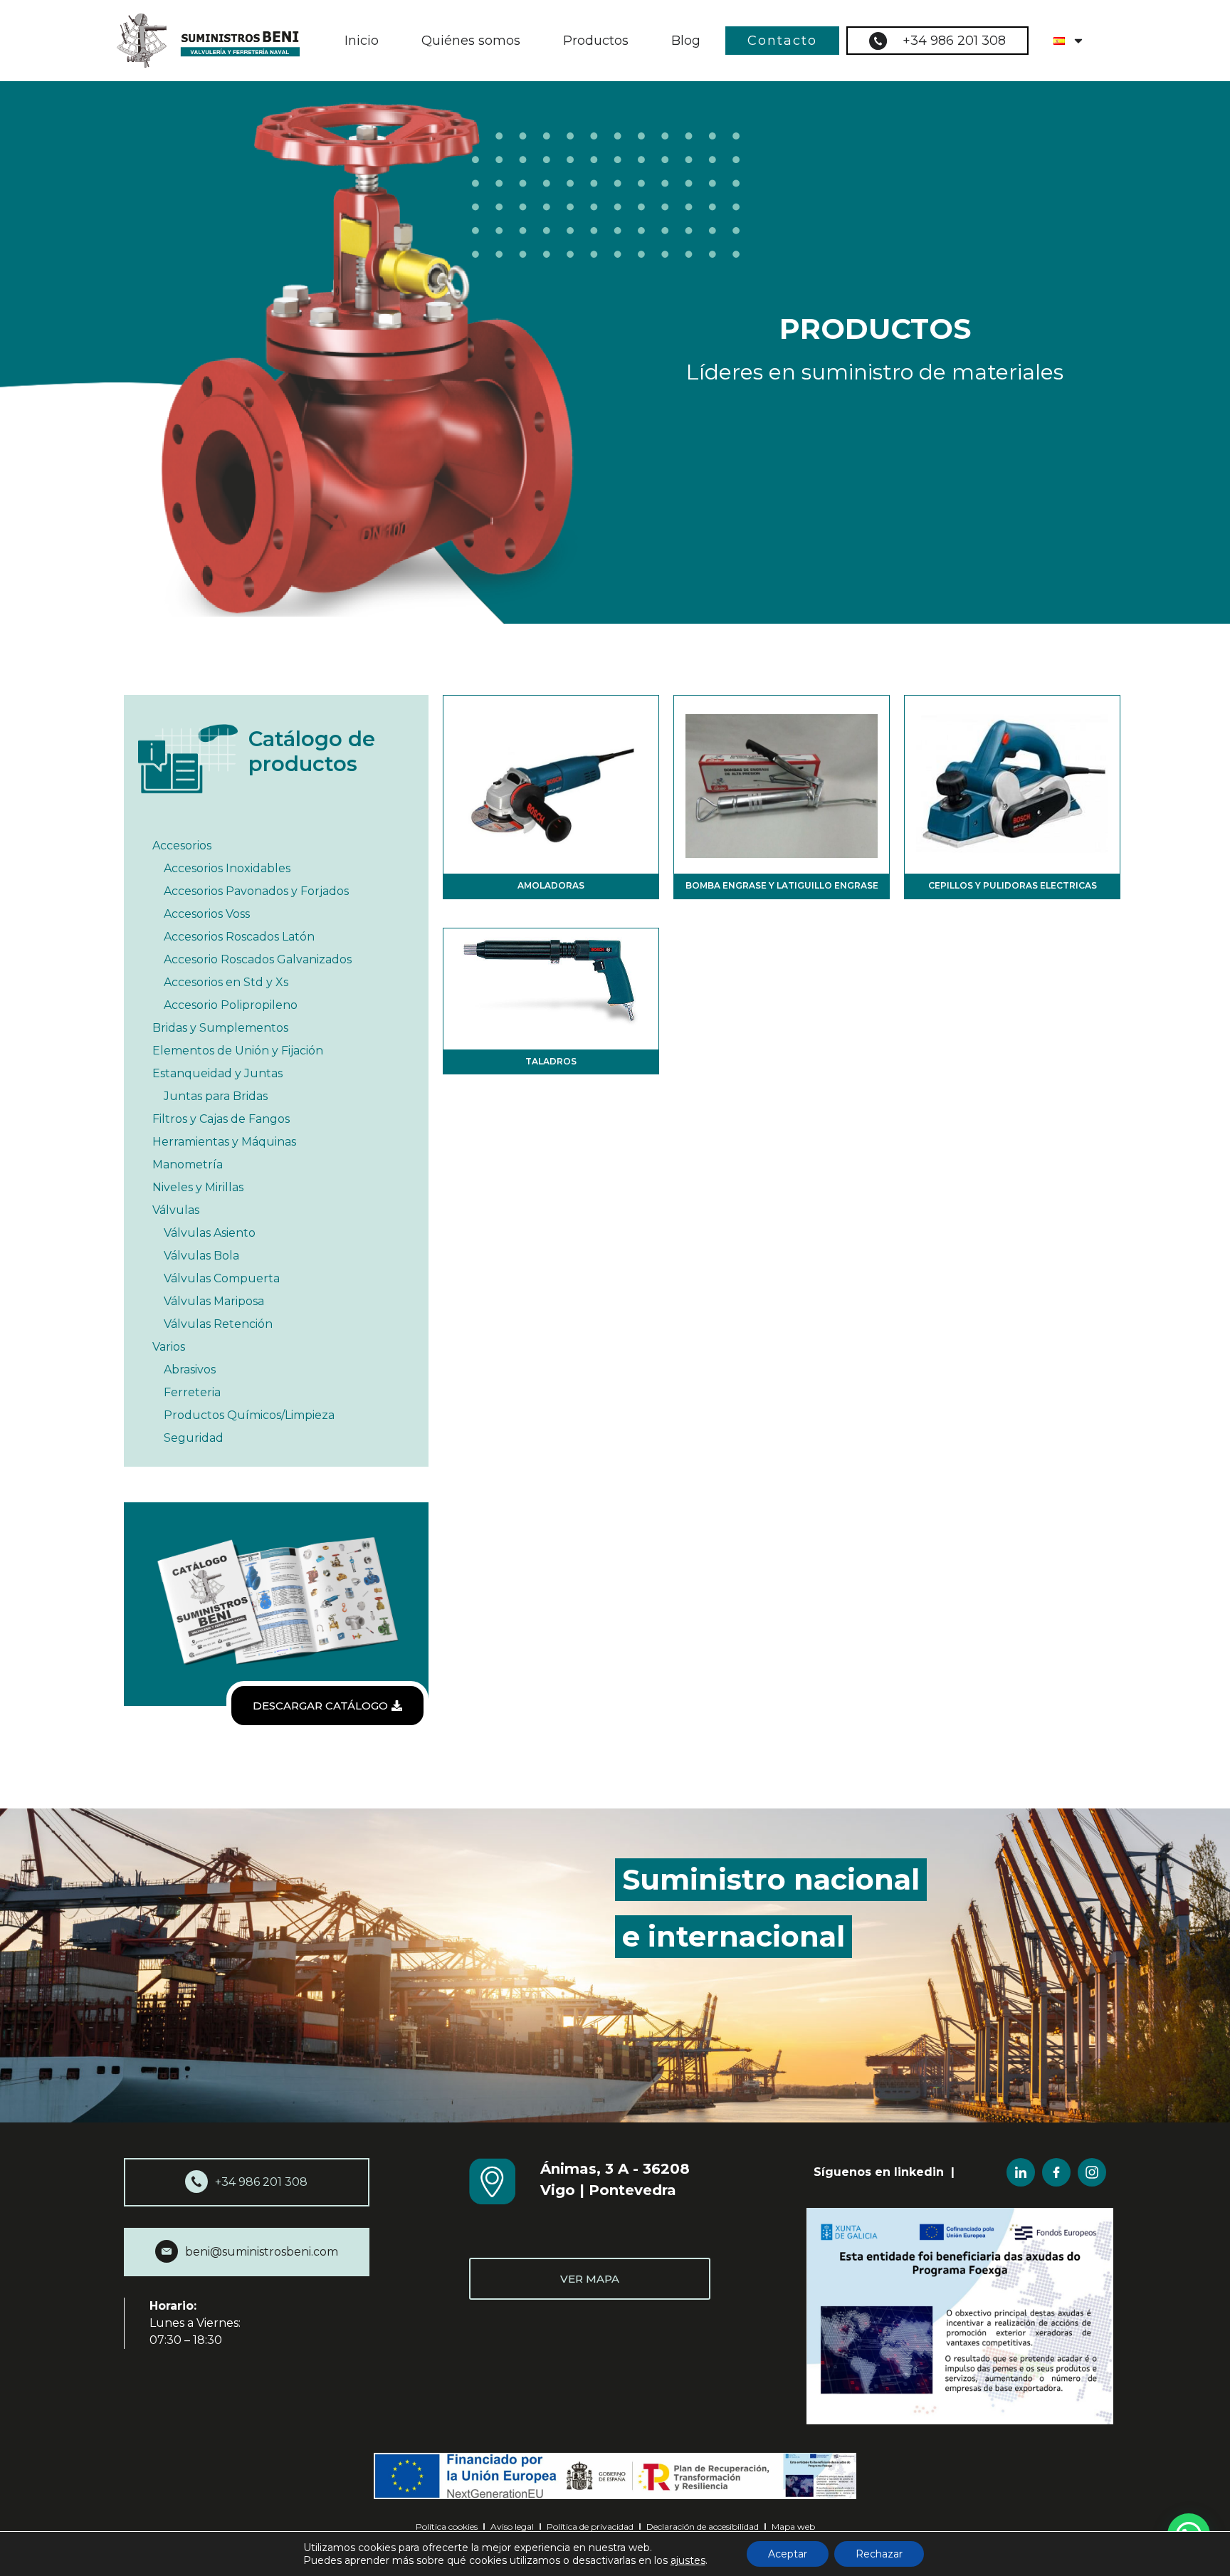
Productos (596, 41)
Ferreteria (192, 1392)
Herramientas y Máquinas (224, 1142)
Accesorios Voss (207, 914)
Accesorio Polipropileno (231, 1005)
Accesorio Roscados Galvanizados (258, 959)
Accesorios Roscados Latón (239, 937)
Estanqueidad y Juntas (217, 1073)
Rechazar (879, 2554)
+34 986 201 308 (954, 41)
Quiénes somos (471, 41)
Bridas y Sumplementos (220, 1028)
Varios (169, 1347)
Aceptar (788, 2554)
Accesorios (182, 845)
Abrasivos (190, 1370)
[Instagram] (1092, 2172)
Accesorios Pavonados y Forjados (256, 891)
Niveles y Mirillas (198, 1187)
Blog (686, 41)
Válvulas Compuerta (222, 1278)
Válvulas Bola (201, 1256)
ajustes (688, 2560)
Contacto (782, 41)
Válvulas (176, 1210)
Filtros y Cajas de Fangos (221, 1119)
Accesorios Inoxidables (227, 868)
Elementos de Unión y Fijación (238, 1051)
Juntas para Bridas (216, 1096)
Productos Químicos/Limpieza (249, 1415)
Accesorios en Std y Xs (226, 982)
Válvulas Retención (218, 1324)
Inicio (362, 41)
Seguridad (194, 1438)
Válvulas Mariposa (214, 1301)
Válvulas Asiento (210, 1233)
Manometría (188, 1164)
